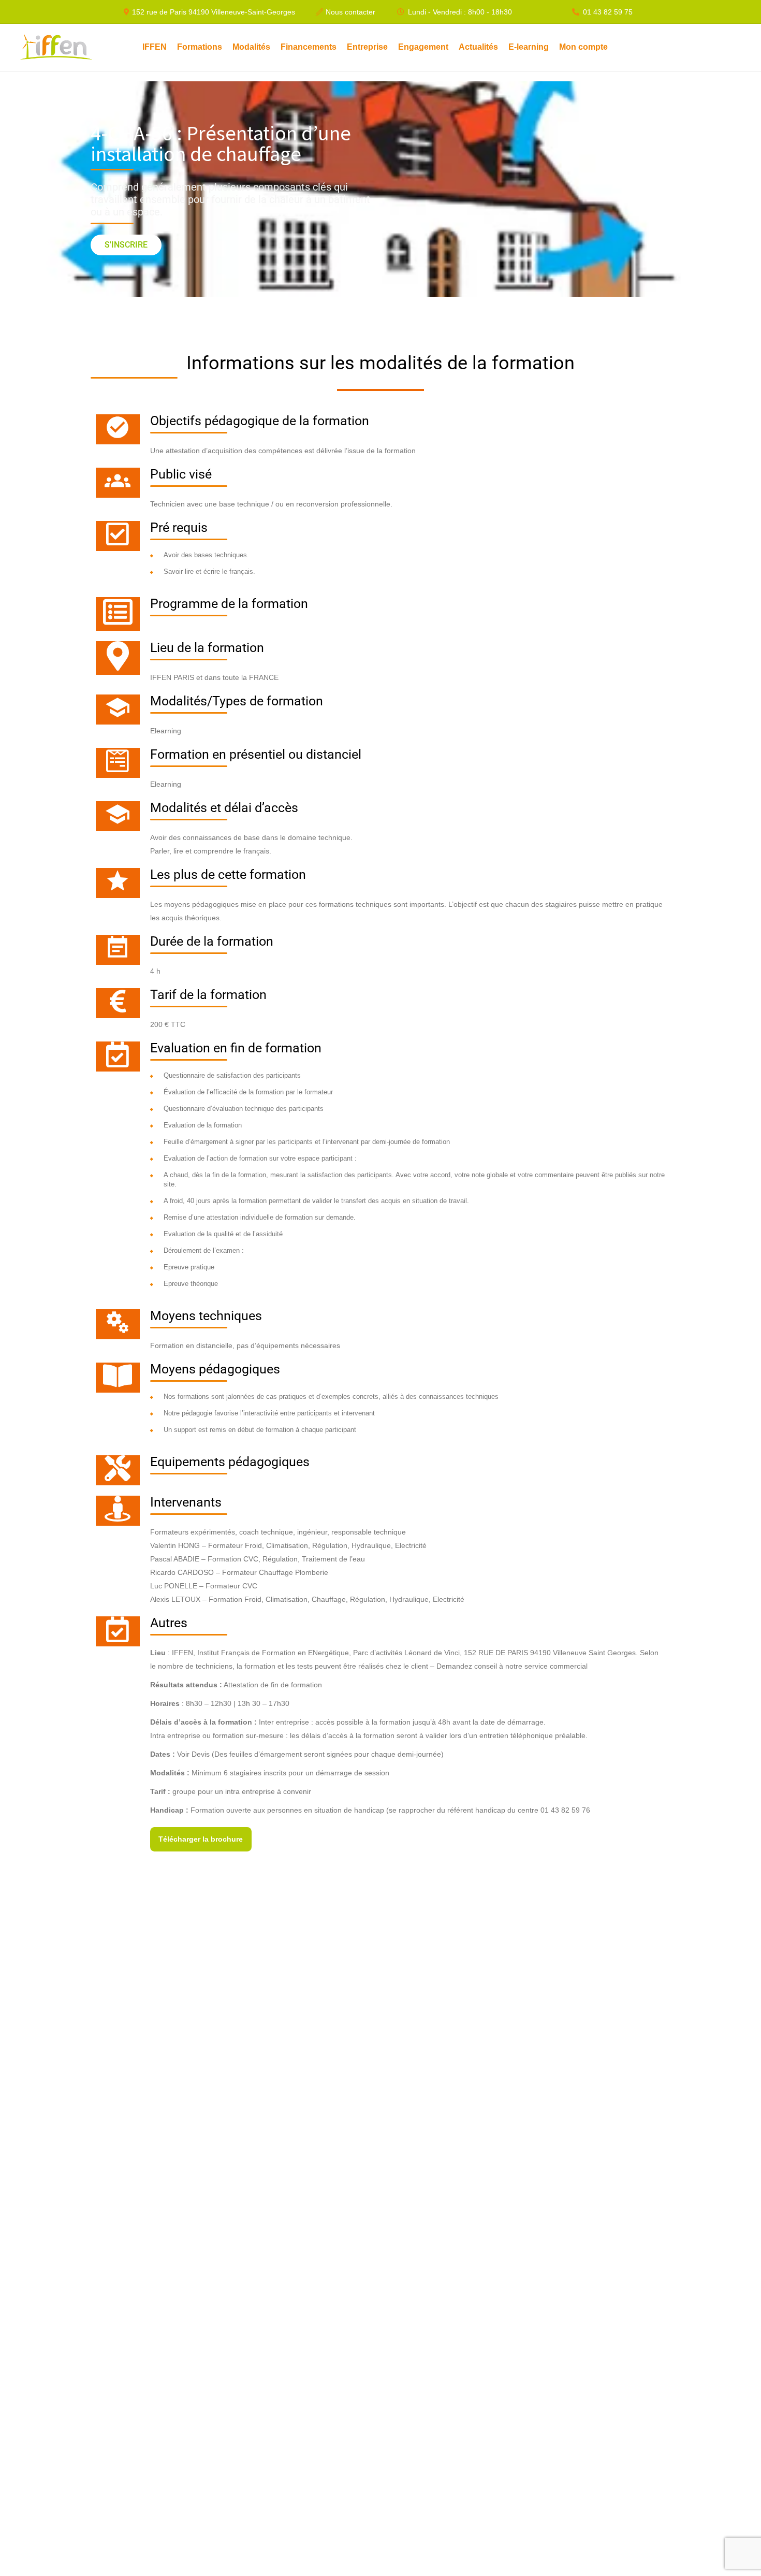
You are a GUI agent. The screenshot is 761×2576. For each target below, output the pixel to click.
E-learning (529, 47)
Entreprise (367, 47)
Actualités (478, 47)
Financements (309, 47)
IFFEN (155, 47)
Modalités (251, 47)
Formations (200, 47)
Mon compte (583, 47)
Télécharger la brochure (201, 1839)
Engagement (423, 47)
